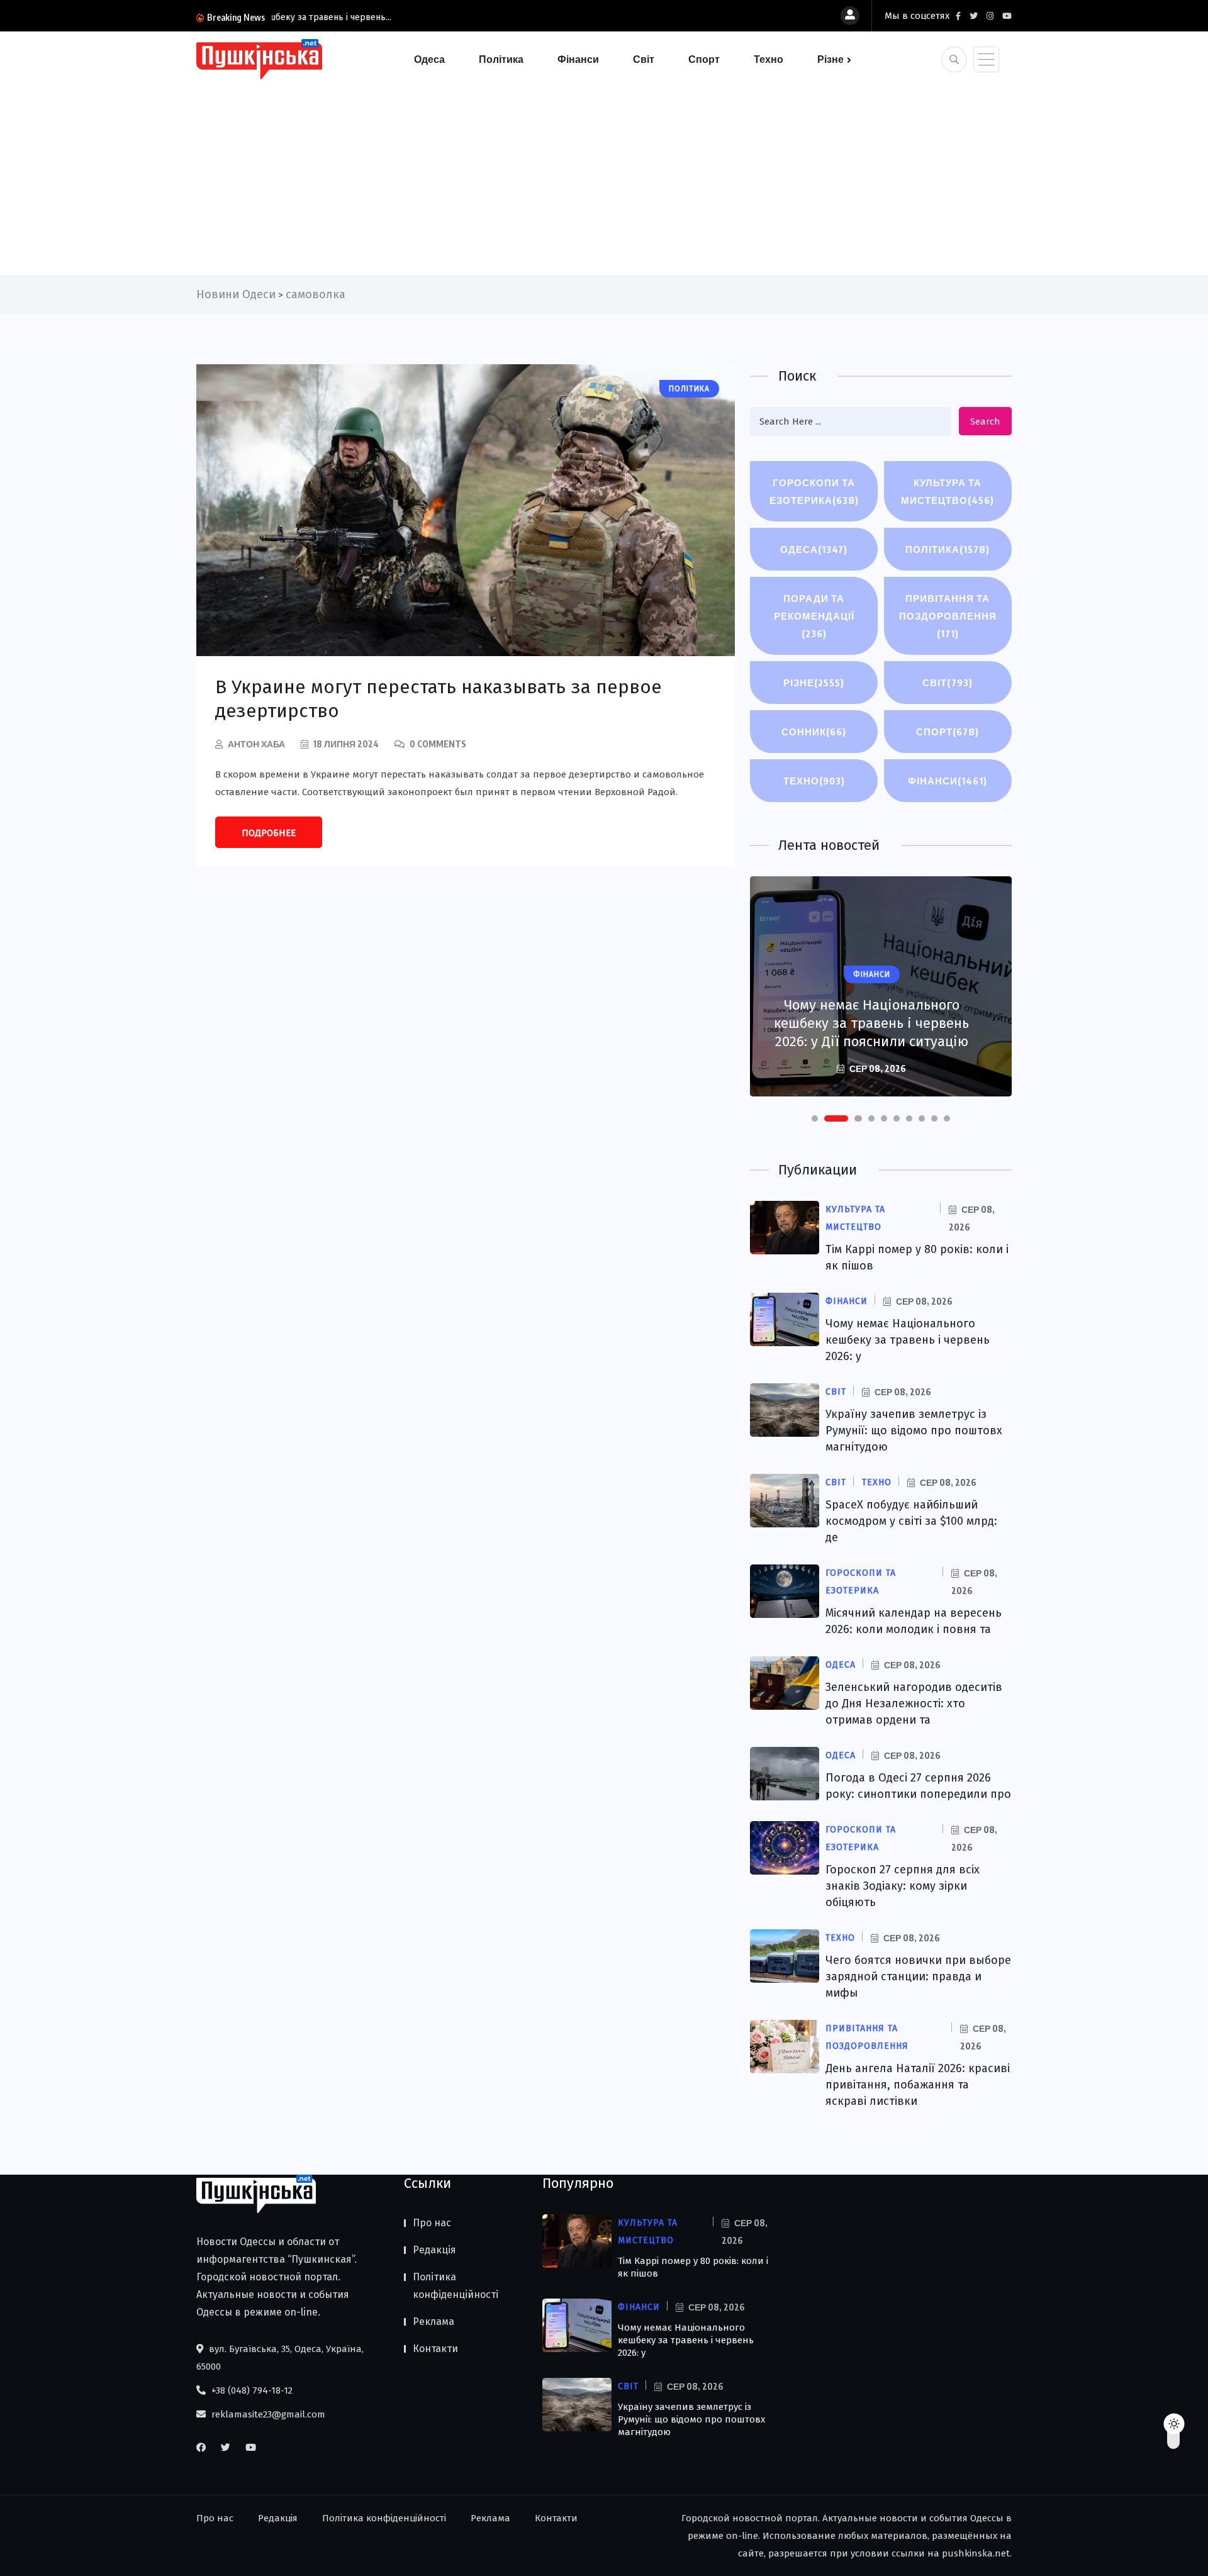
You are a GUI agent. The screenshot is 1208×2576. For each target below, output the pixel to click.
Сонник (814, 732)
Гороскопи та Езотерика (814, 491)
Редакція (434, 2250)
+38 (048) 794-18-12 (251, 2390)
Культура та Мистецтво (948, 491)
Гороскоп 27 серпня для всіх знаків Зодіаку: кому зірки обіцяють (903, 1886)
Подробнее (269, 833)
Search (985, 421)
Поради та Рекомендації (814, 616)
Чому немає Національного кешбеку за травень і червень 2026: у (908, 1340)
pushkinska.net (976, 2553)
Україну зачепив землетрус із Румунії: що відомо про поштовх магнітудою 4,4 (871, 1023)
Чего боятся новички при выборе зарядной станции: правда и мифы (918, 1977)
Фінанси (578, 59)
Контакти (435, 2349)
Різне (830, 59)
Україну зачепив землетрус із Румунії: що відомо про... (385, 17)
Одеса (429, 59)
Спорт (704, 59)
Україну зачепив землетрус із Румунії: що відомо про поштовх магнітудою (914, 1430)
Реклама (433, 2322)
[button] (815, 1118)
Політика (501, 59)
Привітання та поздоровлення (948, 616)
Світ (644, 59)
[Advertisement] (604, 175)
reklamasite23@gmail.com (267, 2414)
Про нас (432, 2223)
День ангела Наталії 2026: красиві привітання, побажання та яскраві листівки (918, 2085)
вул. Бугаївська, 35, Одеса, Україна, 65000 (280, 2358)
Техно (769, 59)
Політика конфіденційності (456, 2286)
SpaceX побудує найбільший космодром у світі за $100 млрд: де (911, 1521)
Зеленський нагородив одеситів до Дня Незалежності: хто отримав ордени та (914, 1703)
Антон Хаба (256, 744)
